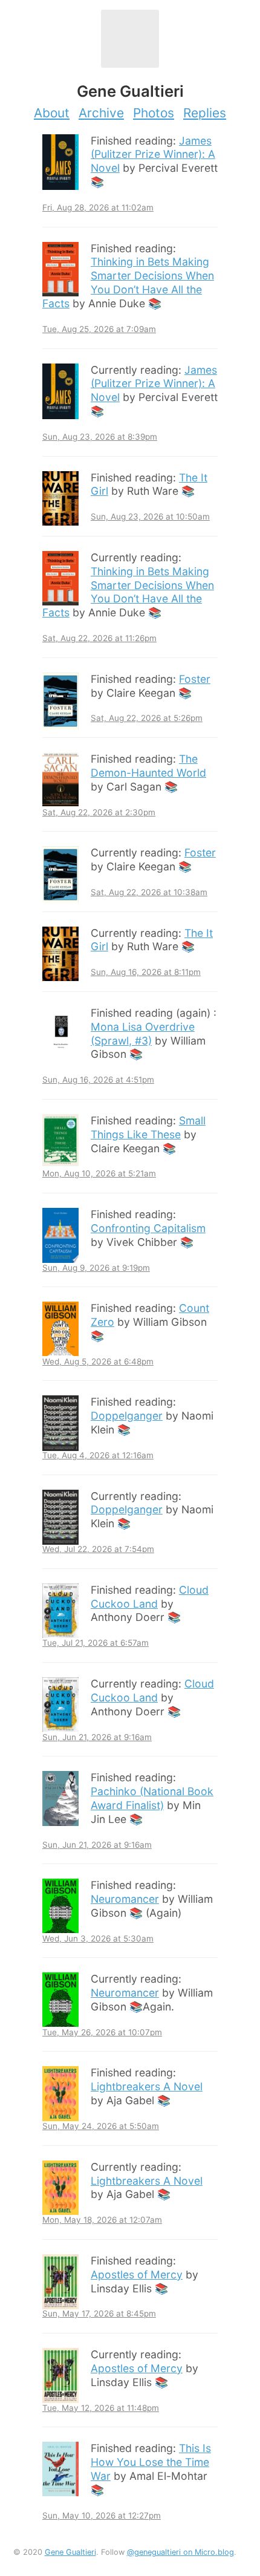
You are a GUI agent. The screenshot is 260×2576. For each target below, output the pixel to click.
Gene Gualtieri (70, 2552)
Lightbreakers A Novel (147, 2086)
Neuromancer (125, 1899)
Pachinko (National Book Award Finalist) (152, 1798)
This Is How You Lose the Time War (151, 2462)
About (52, 113)
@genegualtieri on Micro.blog (180, 2552)
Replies (205, 113)
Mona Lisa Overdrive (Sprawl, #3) (143, 1034)
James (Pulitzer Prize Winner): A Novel (153, 155)
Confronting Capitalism (148, 1228)
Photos (154, 113)
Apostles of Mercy (137, 2274)
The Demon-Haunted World (148, 766)
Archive (101, 113)
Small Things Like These (148, 1127)
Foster (195, 679)
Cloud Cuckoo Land (150, 1597)
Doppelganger (127, 1416)
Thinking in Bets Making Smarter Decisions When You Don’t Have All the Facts (128, 282)
